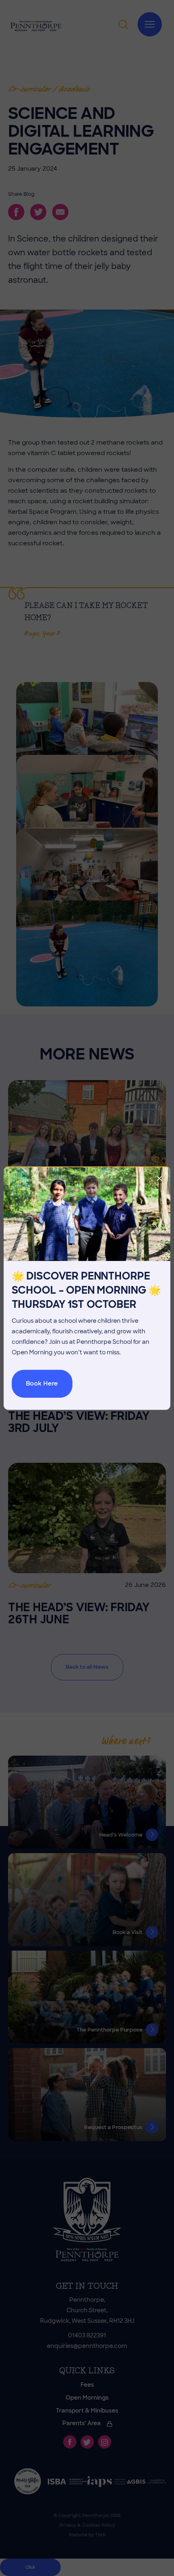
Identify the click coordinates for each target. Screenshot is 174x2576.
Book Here (42, 1383)
